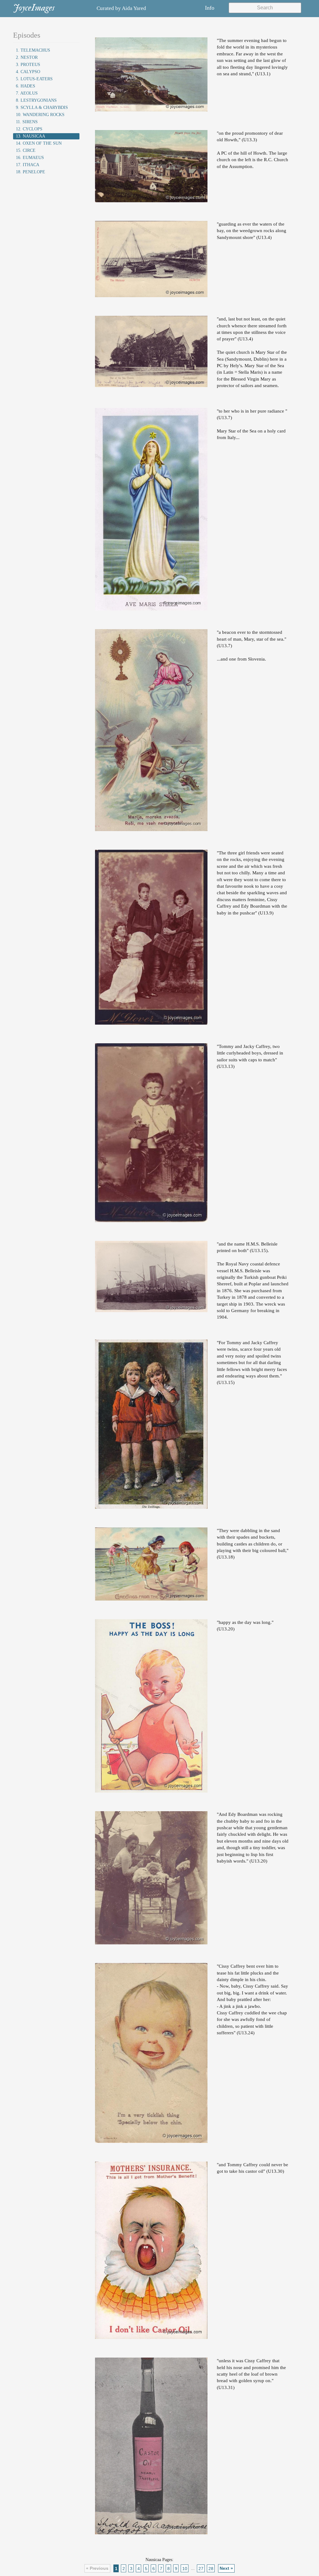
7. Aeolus (27, 93)
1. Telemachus (33, 50)
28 (211, 2568)
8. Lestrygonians (36, 100)
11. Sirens (27, 122)
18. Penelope (31, 172)
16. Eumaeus (30, 158)
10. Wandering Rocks (40, 115)
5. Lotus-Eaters (34, 79)
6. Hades (26, 86)
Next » (226, 2568)
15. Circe (26, 150)
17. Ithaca (28, 165)
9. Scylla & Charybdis (42, 108)
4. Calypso (28, 72)
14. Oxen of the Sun (39, 143)
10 (185, 2568)
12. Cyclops (29, 129)
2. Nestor (27, 57)
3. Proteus (28, 65)
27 (201, 2568)
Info (210, 8)
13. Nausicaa (31, 136)
